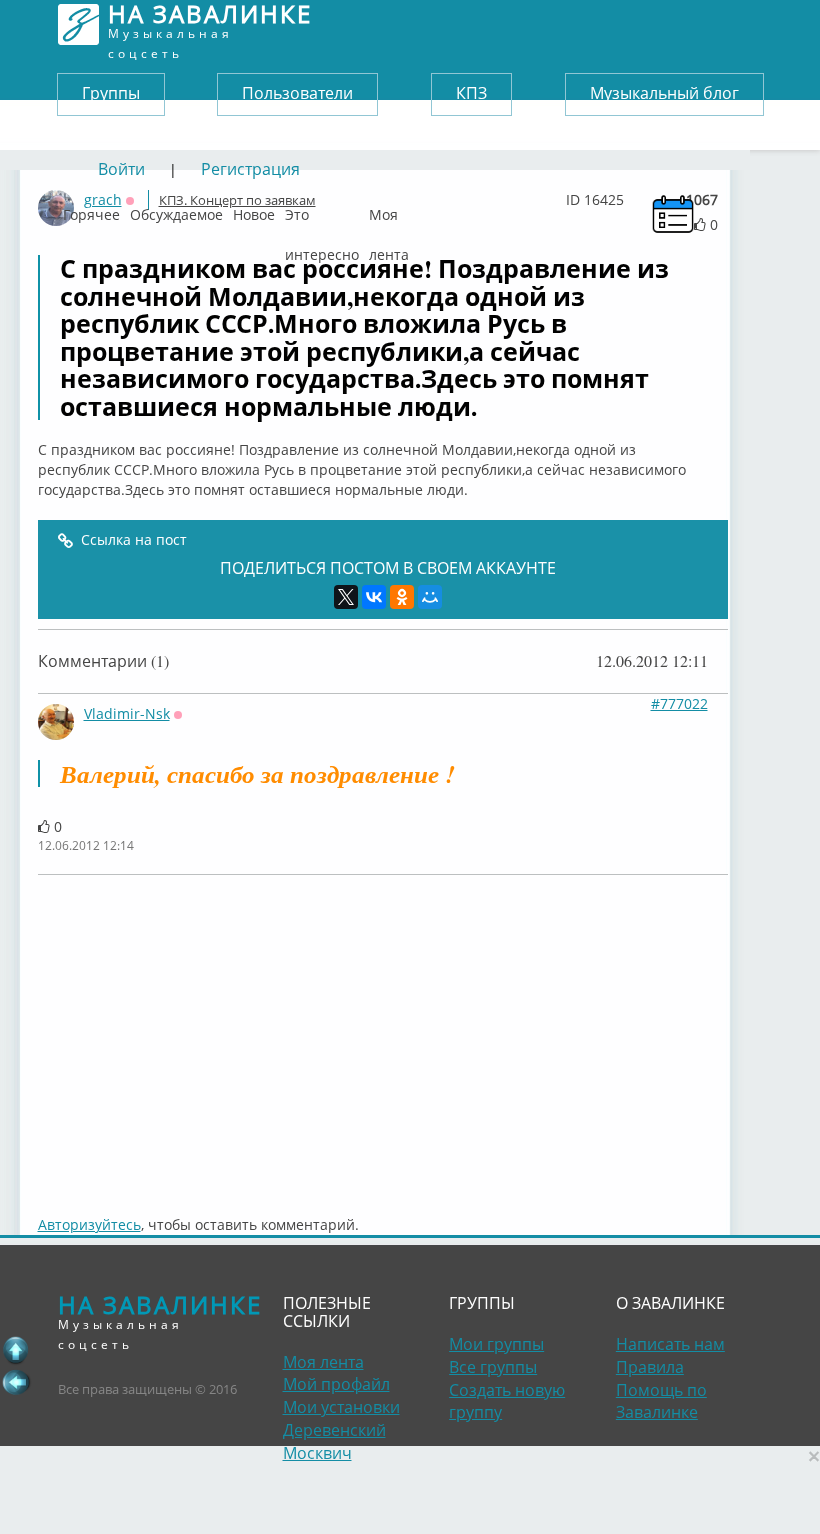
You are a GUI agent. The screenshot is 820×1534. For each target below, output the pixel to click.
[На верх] (16, 1350)
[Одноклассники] (402, 597)
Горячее (91, 210)
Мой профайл (336, 1384)
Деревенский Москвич (334, 1441)
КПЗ (471, 93)
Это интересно (322, 210)
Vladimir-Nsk (127, 713)
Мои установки (341, 1407)
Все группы (493, 1367)
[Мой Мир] (430, 597)
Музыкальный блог (664, 93)
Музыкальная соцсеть (210, 24)
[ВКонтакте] (374, 597)
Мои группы (496, 1344)
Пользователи (297, 93)
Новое (254, 210)
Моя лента (389, 210)
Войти (121, 169)
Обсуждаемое (176, 210)
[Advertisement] (383, 1035)
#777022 (679, 703)
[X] (346, 597)
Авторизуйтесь (89, 1224)
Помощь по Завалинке (661, 1401)
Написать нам (670, 1344)
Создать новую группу (507, 1401)
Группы (111, 93)
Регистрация (250, 169)
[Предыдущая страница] (16, 1382)
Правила (650, 1367)
